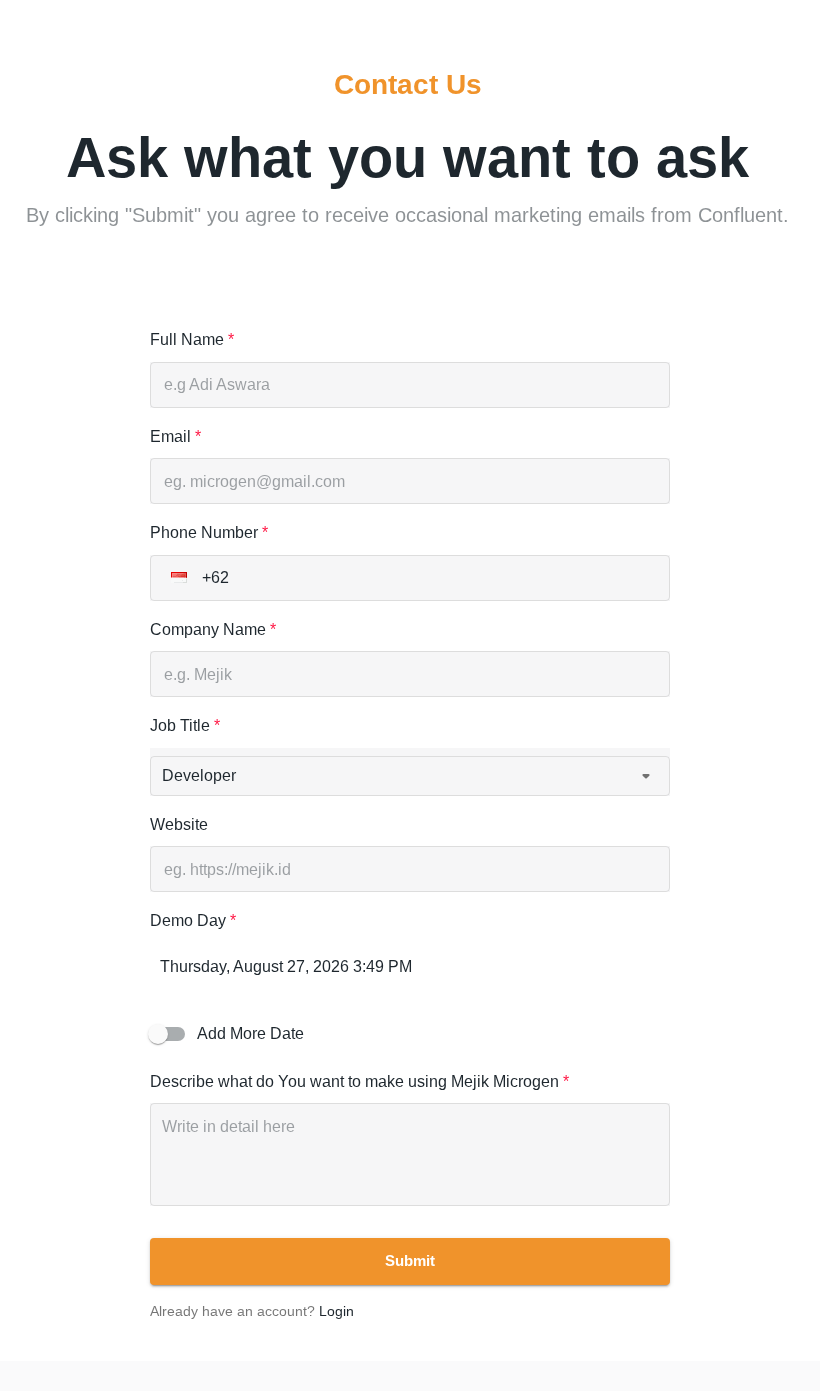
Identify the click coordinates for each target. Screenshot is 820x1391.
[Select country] (179, 578)
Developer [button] (199, 775)
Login (336, 1311)
